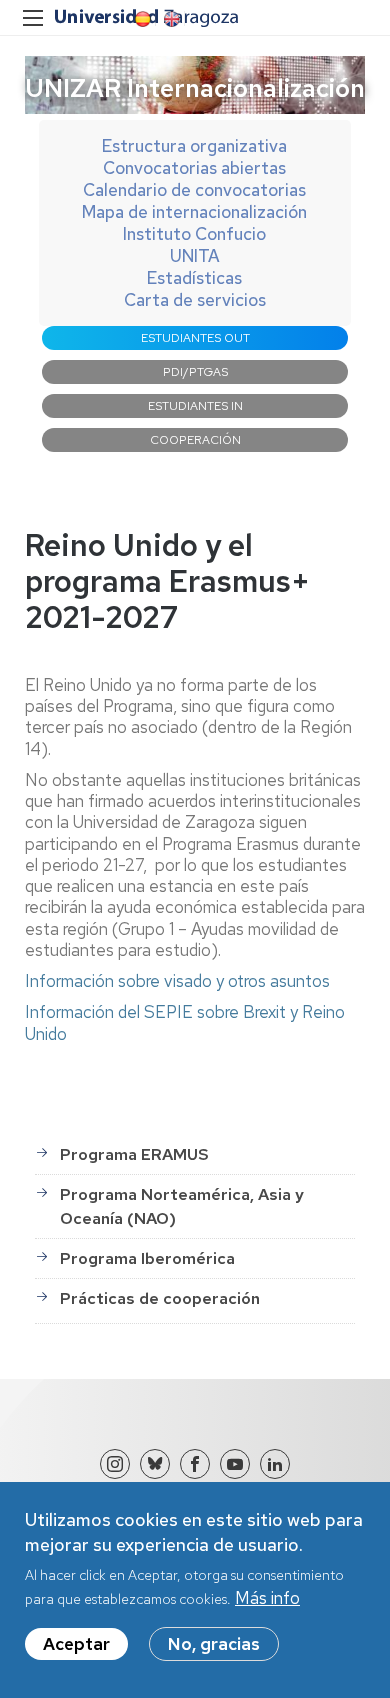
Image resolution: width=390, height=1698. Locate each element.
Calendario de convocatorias (194, 190)
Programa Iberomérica (147, 1258)
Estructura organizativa (194, 146)
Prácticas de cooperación (160, 1298)
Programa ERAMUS (134, 1154)
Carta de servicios (195, 300)
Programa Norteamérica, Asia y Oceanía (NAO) (182, 1206)
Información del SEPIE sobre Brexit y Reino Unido (185, 1022)
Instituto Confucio (194, 234)
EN (170, 19)
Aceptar (76, 1644)
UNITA (195, 256)
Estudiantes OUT (195, 338)
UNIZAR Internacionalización (195, 87)
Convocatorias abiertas (194, 168)
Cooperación (195, 440)
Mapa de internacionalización (194, 212)
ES (141, 19)
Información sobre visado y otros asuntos (177, 981)
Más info (267, 1598)
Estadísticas (194, 278)
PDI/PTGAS (195, 372)
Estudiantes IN (195, 406)
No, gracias (214, 1644)
